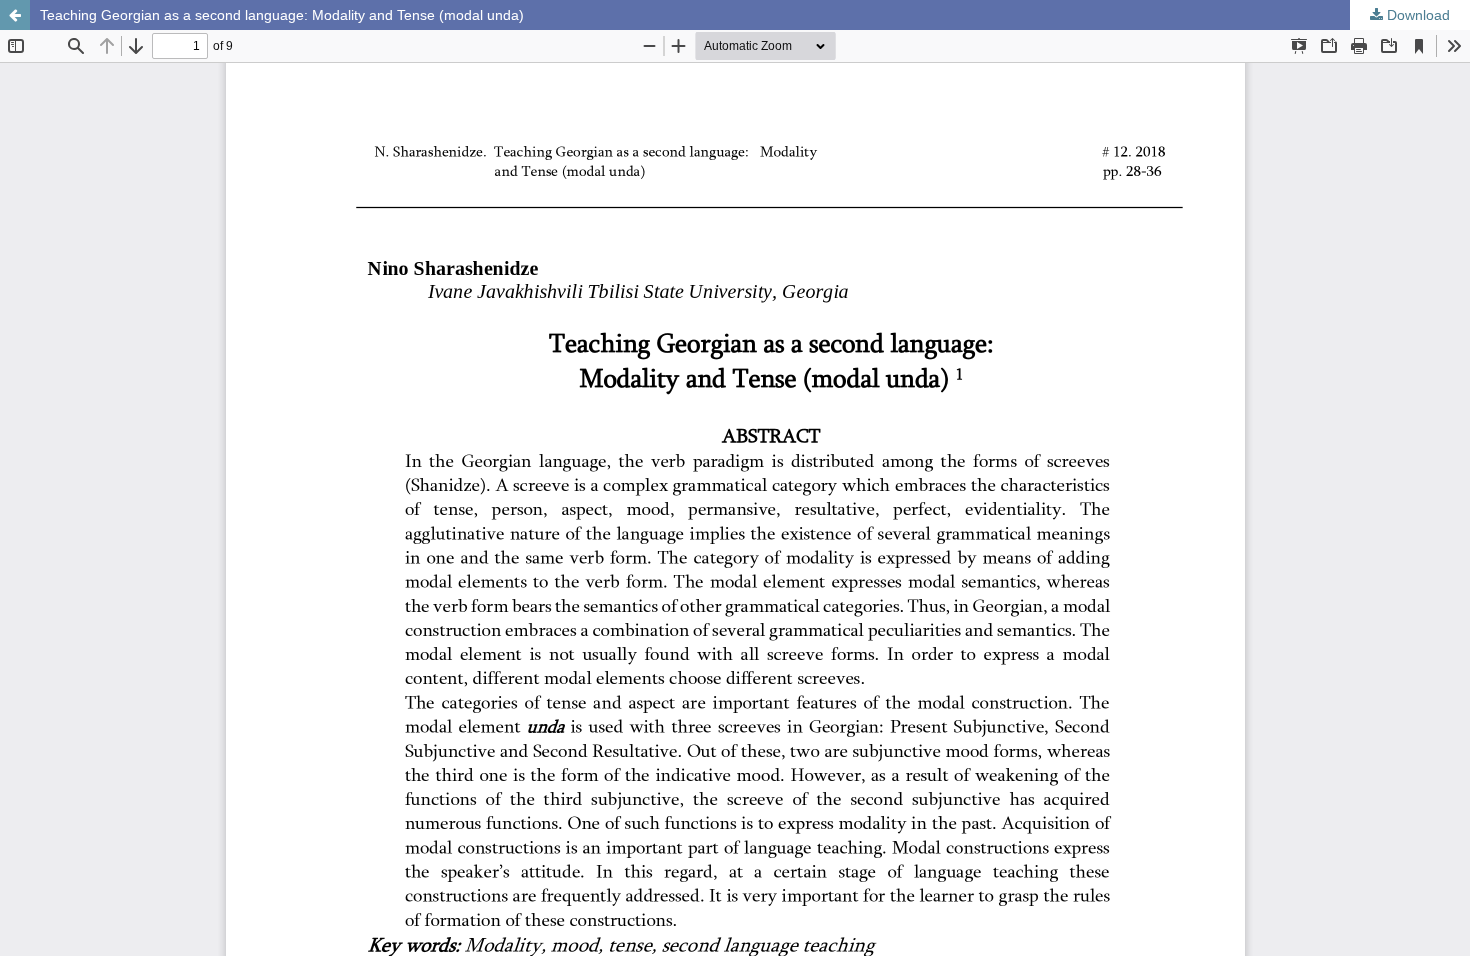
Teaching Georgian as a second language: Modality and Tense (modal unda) (282, 15)
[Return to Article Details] (15, 15)
